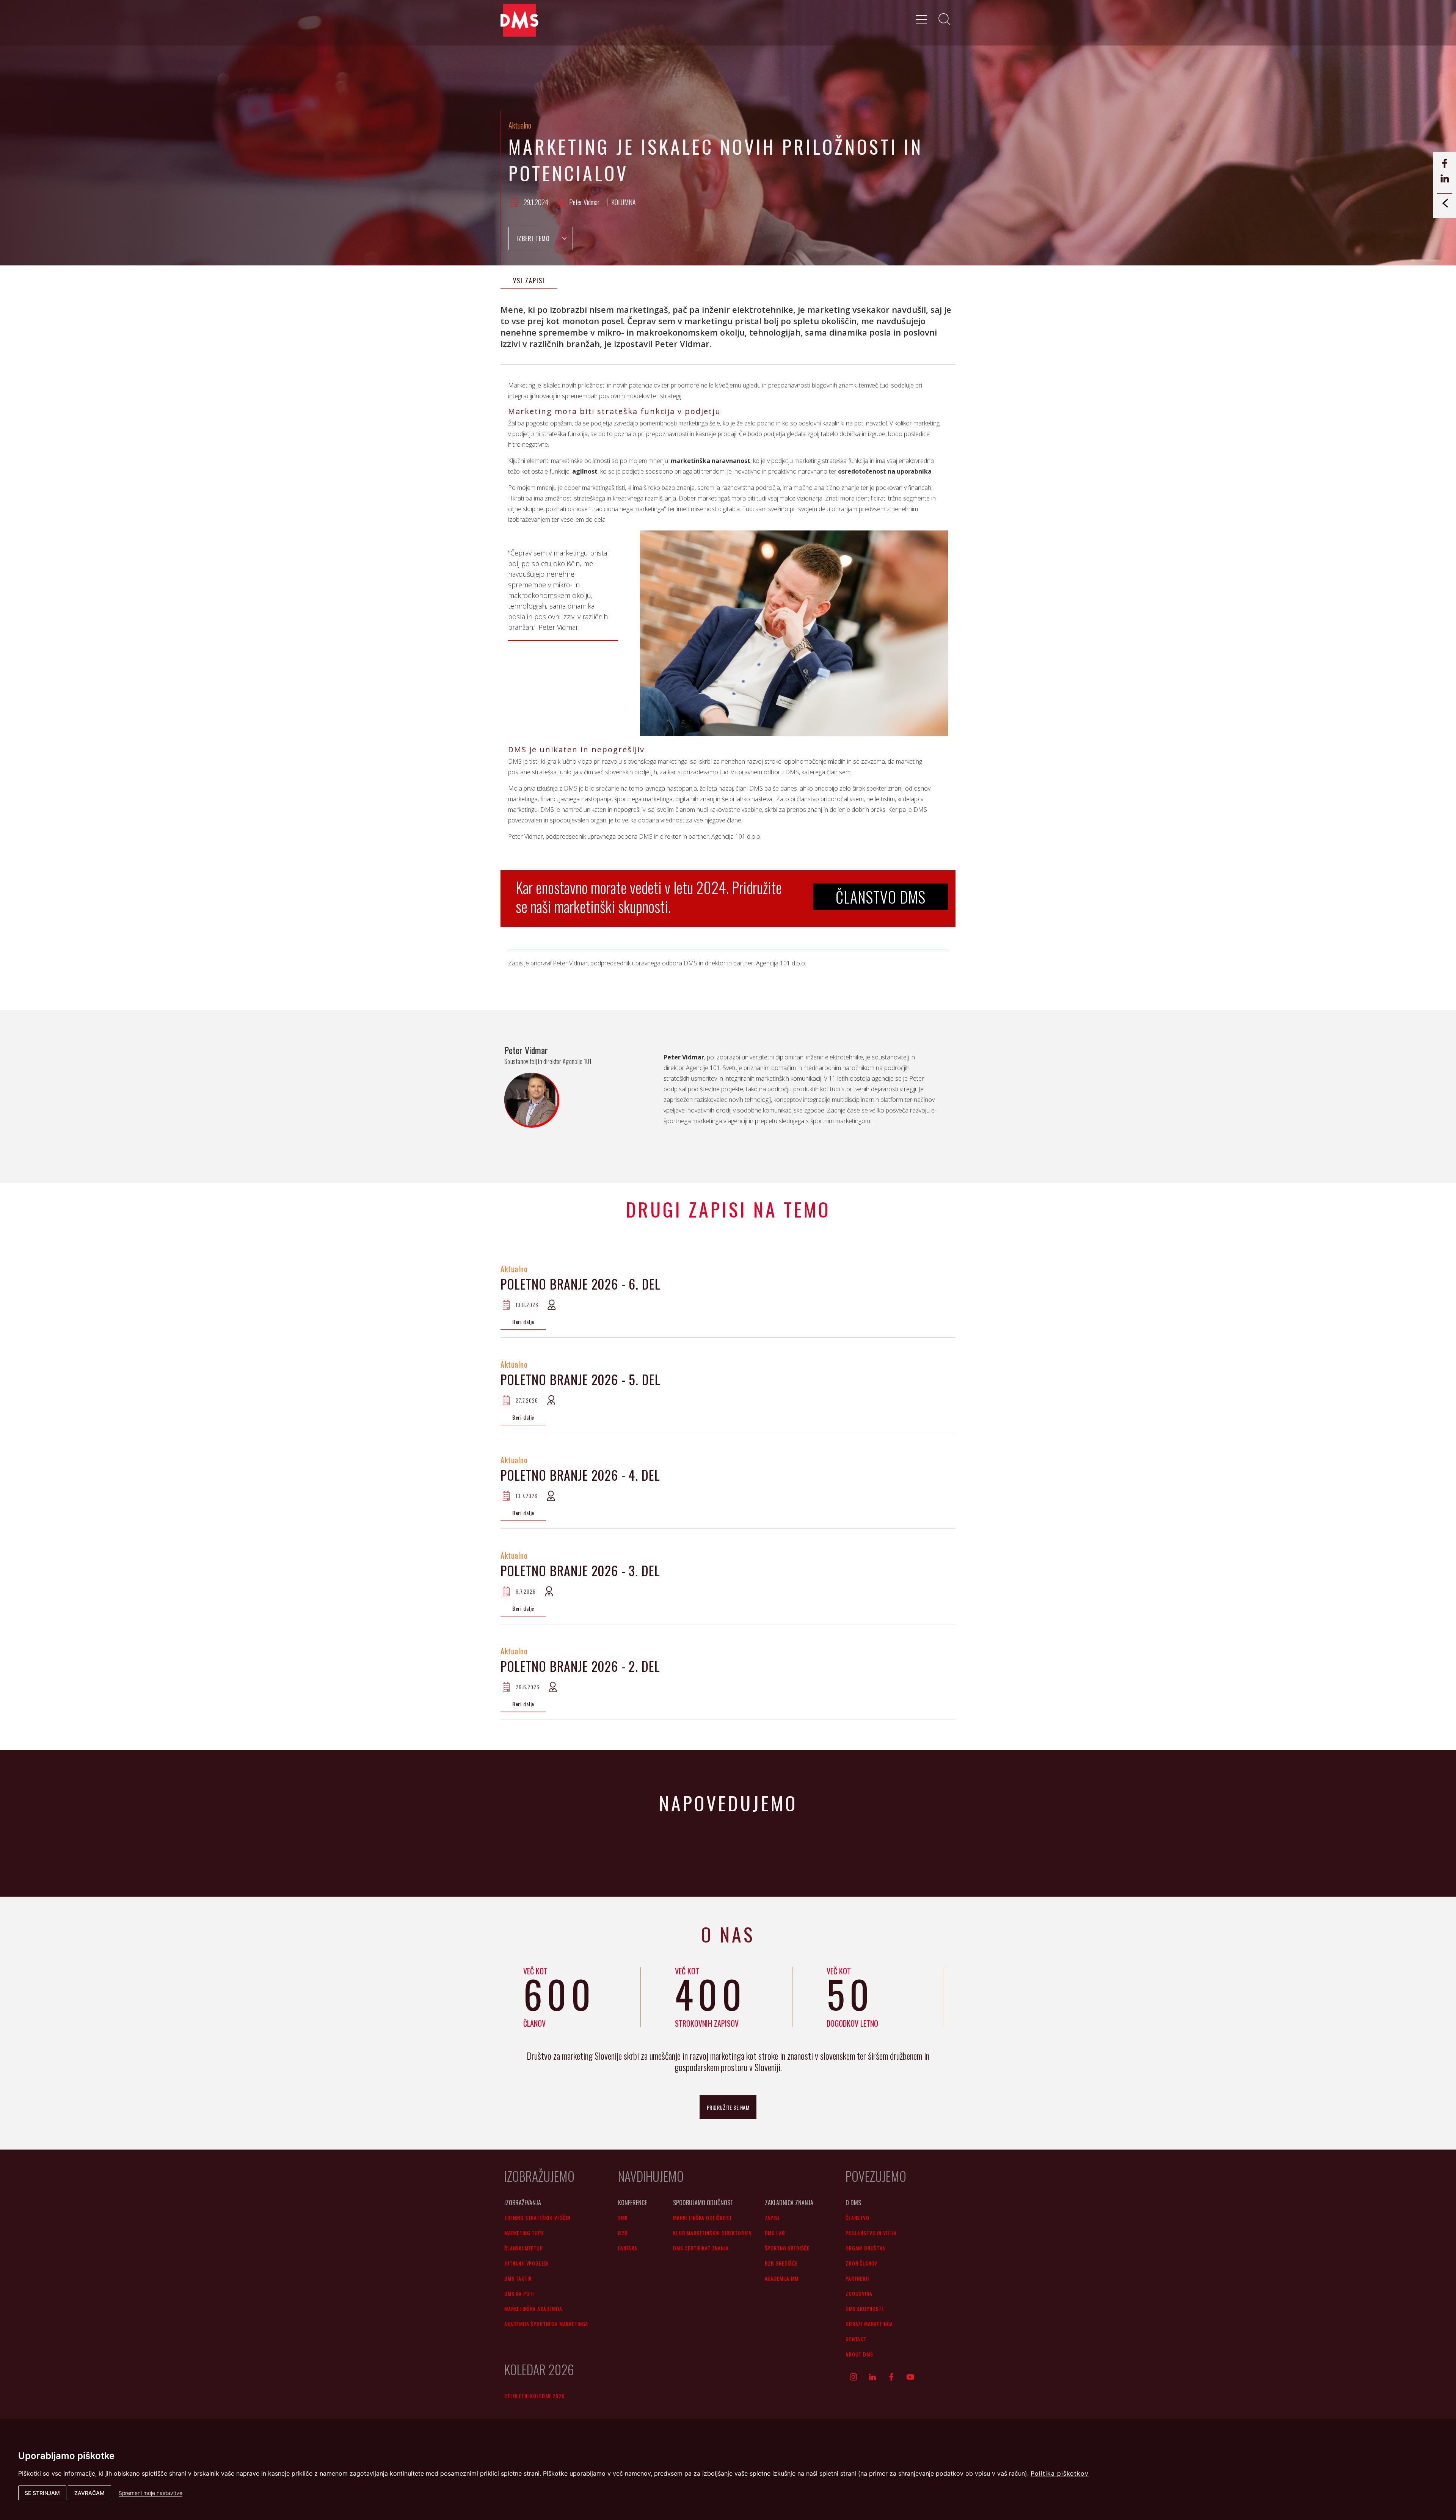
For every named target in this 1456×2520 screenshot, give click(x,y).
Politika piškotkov (1060, 2473)
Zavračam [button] (89, 2493)
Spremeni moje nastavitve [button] (151, 2493)
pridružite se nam (728, 2107)
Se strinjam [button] (42, 2493)
